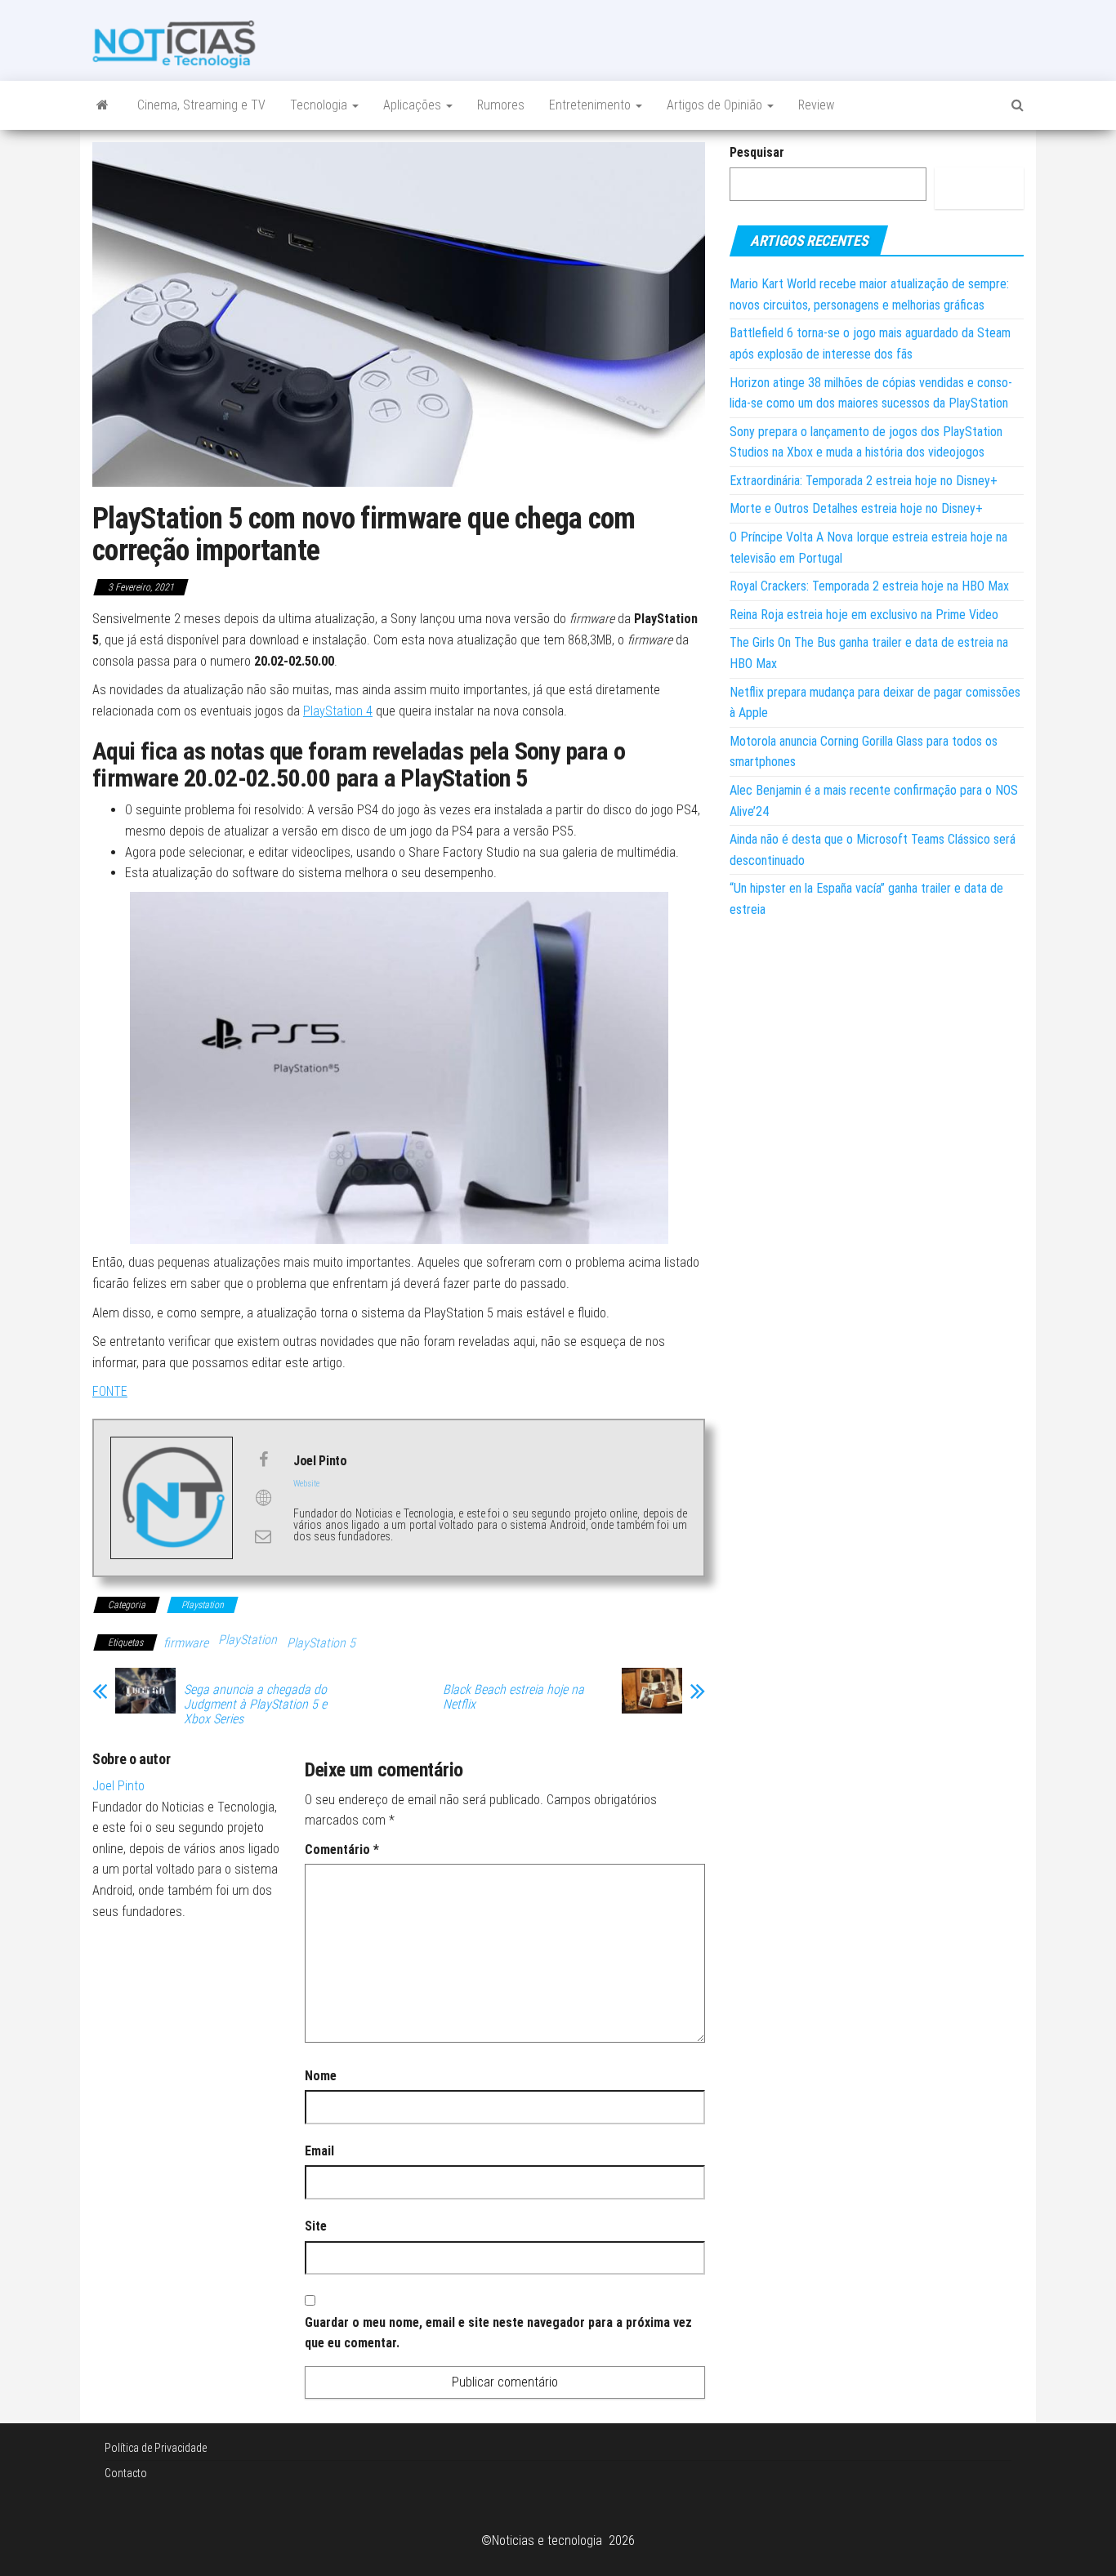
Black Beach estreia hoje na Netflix (513, 1697)
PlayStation (248, 1640)
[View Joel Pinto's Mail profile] (263, 1536)
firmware (186, 1643)
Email (319, 2151)
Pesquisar (757, 152)
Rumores (501, 105)
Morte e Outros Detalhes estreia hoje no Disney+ (856, 508)
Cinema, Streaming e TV (201, 105)
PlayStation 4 (338, 711)
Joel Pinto (118, 1786)
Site (316, 2226)
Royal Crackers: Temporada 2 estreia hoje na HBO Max (869, 586)
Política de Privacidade (156, 2448)
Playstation (203, 1605)
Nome (321, 2076)
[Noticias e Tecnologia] (103, 105)
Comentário (342, 1850)
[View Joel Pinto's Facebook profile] (263, 1460)
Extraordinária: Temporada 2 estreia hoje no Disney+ (864, 481)
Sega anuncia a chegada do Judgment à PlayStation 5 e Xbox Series (255, 1705)
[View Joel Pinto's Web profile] (263, 1498)
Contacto (126, 2473)
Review (816, 105)
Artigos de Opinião (716, 105)
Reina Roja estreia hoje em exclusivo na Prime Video (864, 615)
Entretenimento (591, 105)
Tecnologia (320, 105)
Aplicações (414, 105)
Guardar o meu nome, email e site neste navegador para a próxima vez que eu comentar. (498, 2333)
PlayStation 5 (321, 1643)
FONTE (110, 1391)
